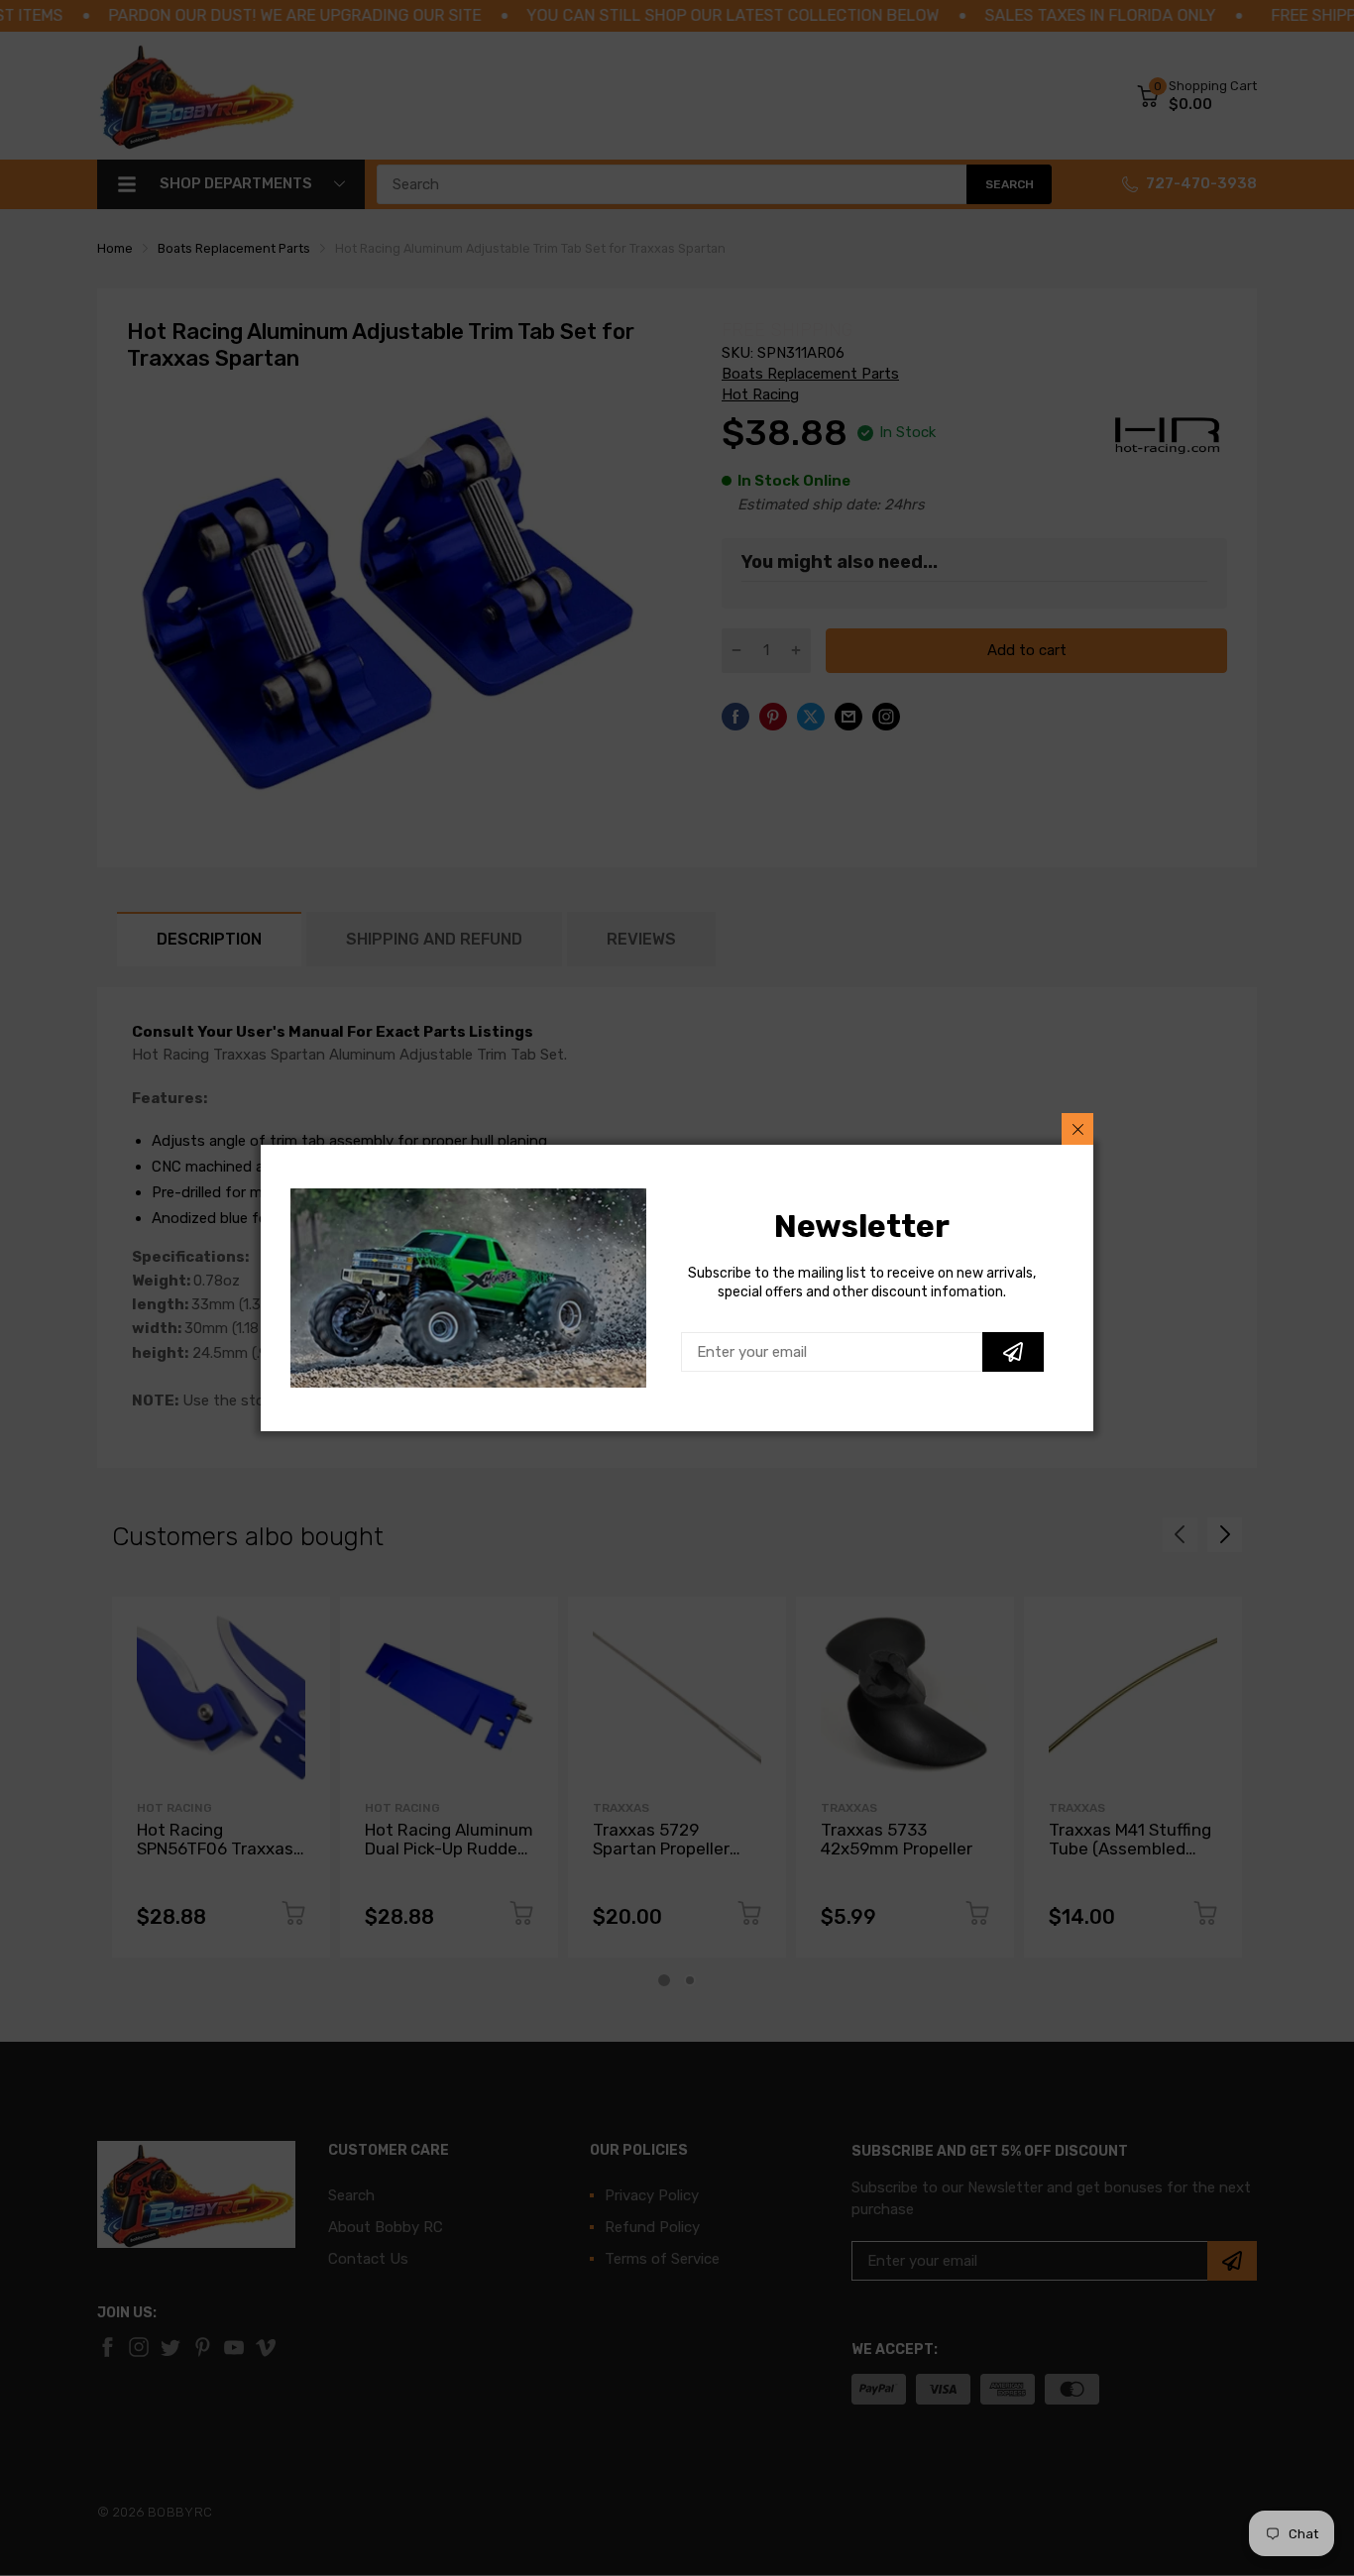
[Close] (1077, 1129)
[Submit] (1013, 1352)
